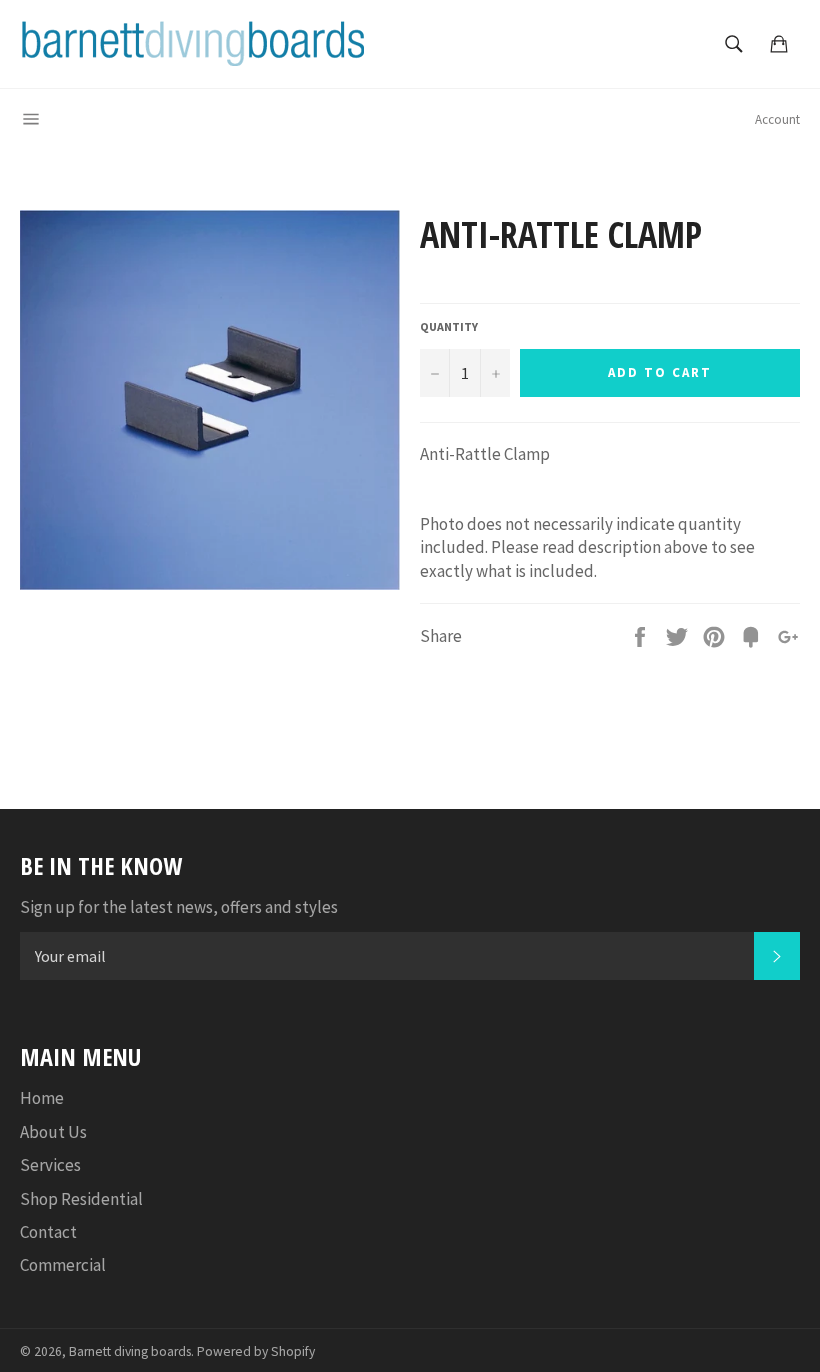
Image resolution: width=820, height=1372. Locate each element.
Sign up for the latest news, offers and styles (179, 907)
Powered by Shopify (256, 1351)
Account (777, 119)
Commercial (63, 1265)
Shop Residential (81, 1199)
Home (42, 1098)
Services (50, 1165)
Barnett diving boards (130, 1351)
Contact (48, 1232)
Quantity (449, 326)
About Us (53, 1132)
